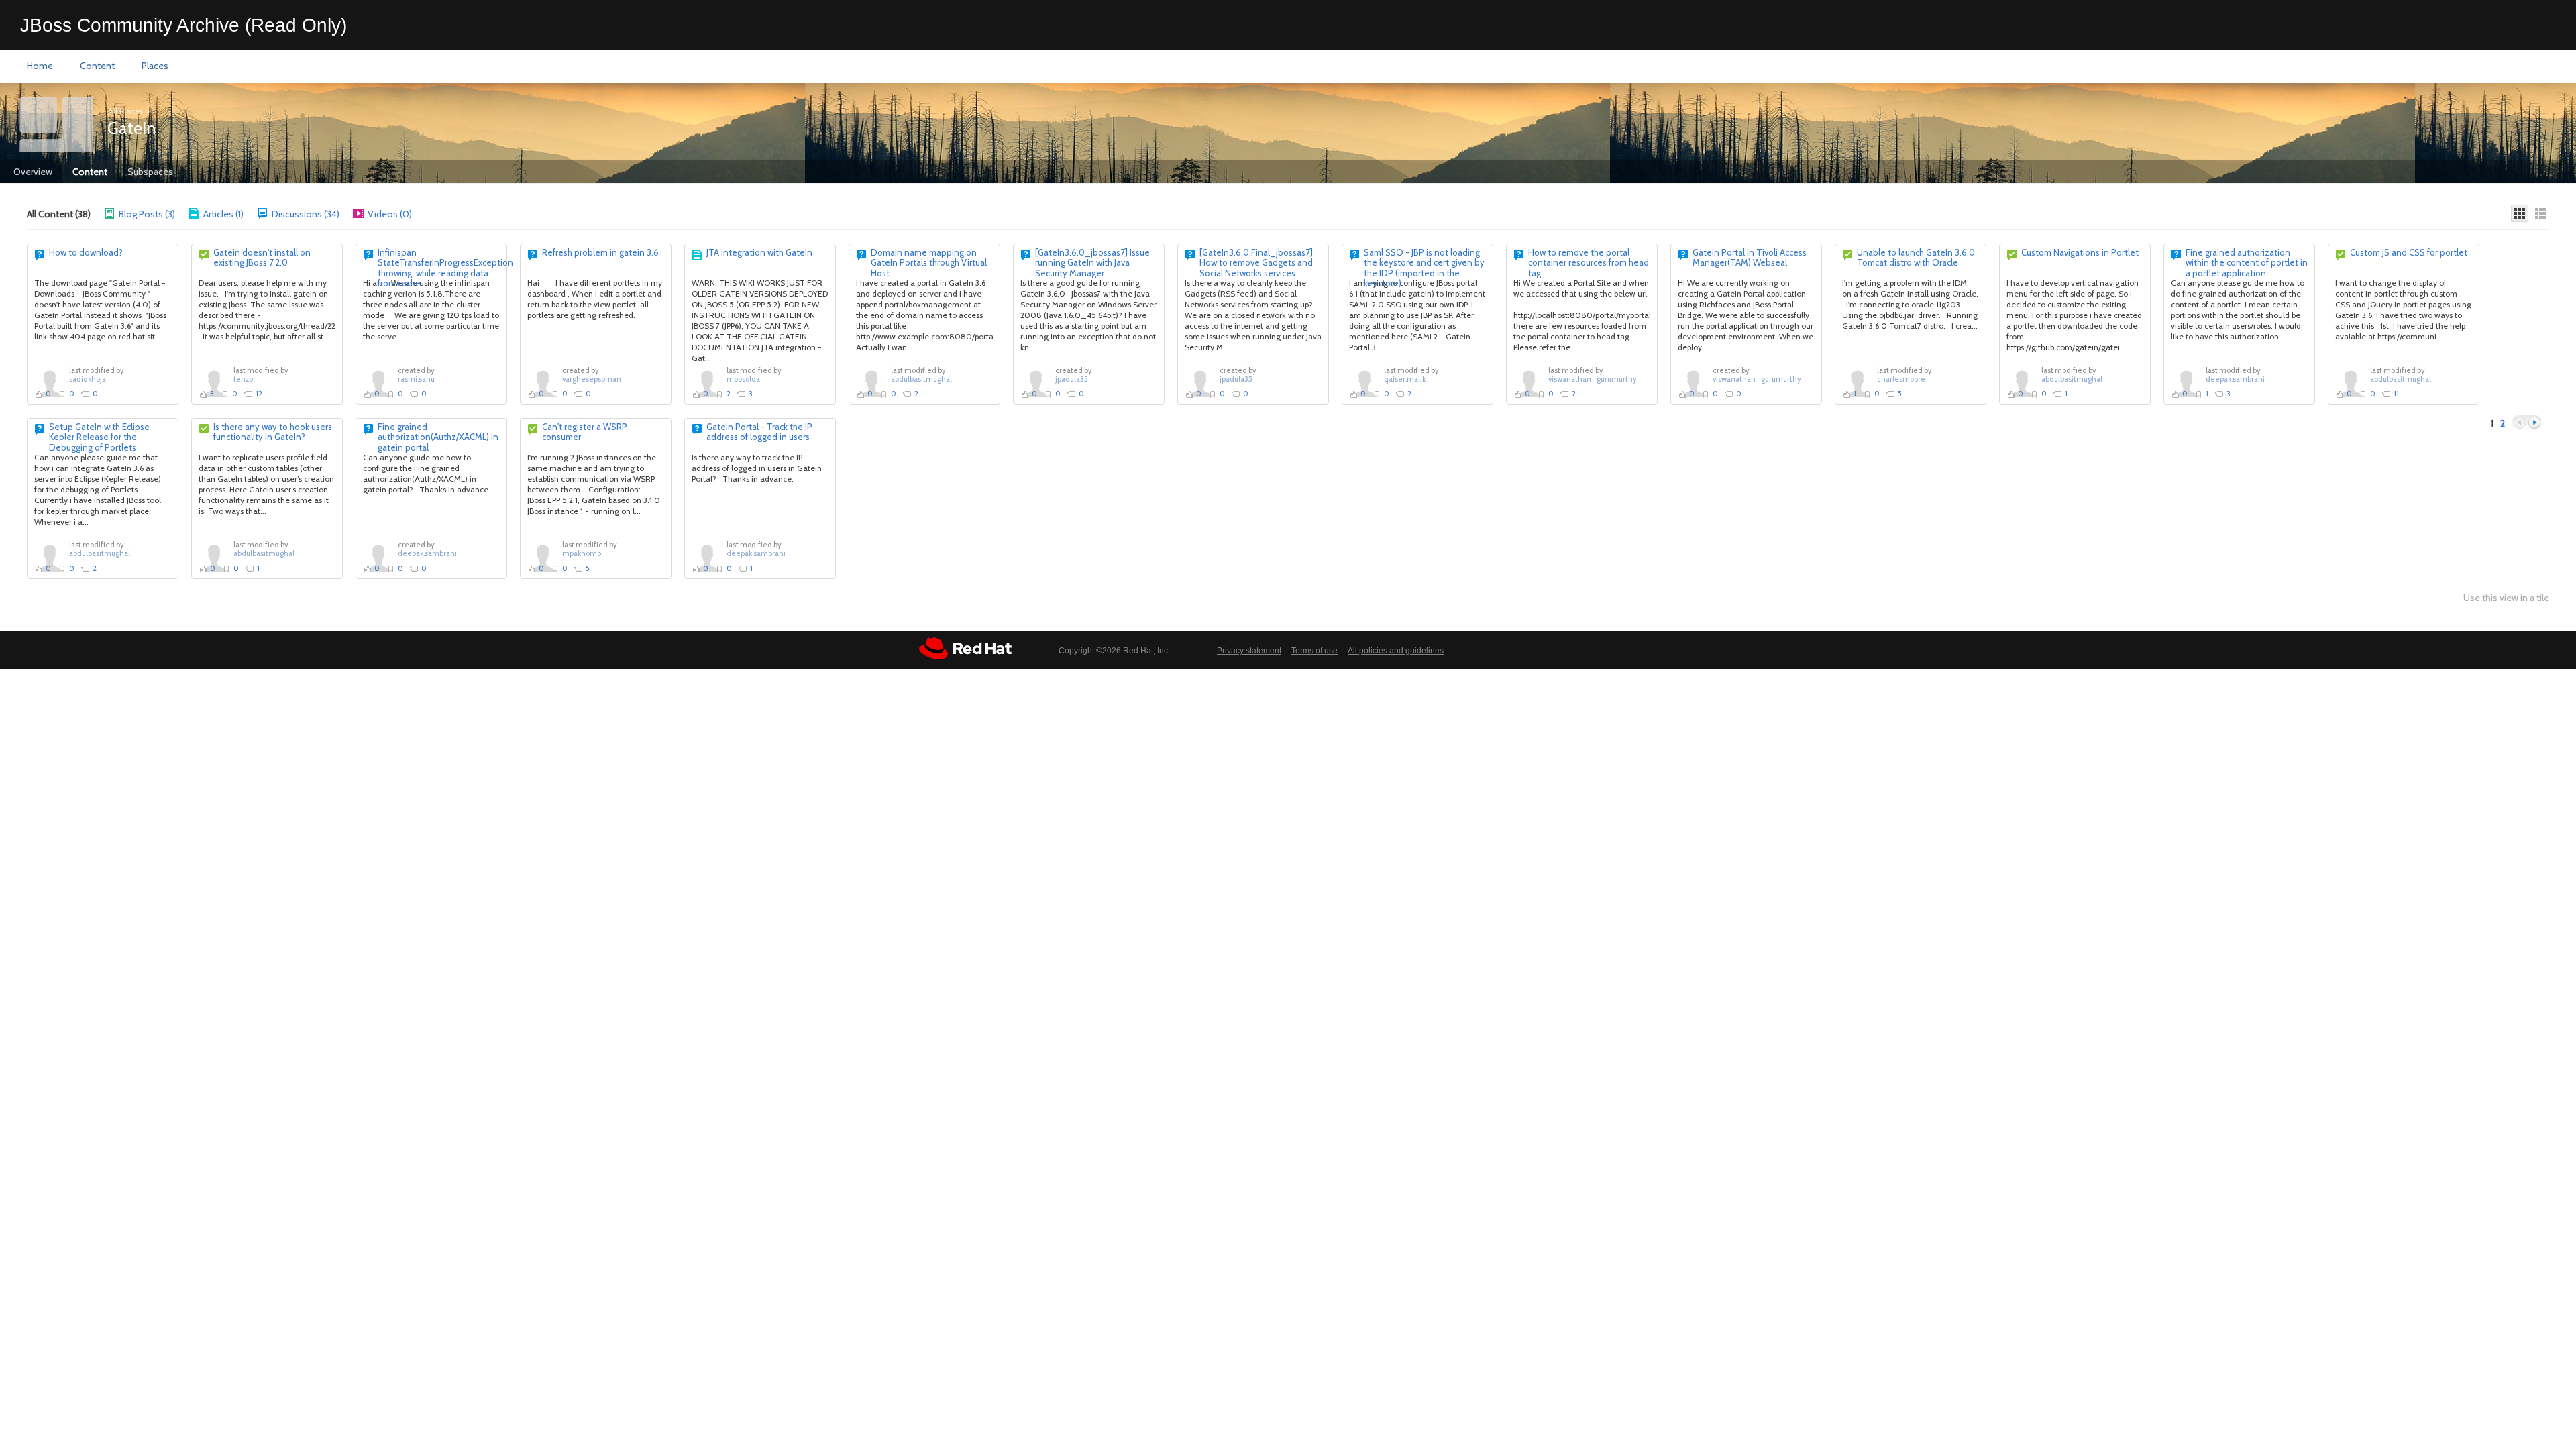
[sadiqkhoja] (50, 383)
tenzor (245, 379)
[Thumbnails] (2520, 213)
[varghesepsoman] (543, 383)
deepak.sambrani (2235, 379)
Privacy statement (1249, 651)
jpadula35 (1072, 379)
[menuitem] (40, 66)
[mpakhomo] (543, 557)
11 (2396, 394)
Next (2534, 423)
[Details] (2540, 213)
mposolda (743, 379)
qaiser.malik (1405, 379)
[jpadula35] (1036, 383)
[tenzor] (214, 383)
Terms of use (1314, 651)
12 (259, 394)
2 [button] (729, 394)
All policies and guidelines (1396, 651)
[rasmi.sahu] (378, 383)
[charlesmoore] (1858, 383)
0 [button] (48, 394)
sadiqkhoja (88, 379)
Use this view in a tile (2506, 598)
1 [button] (1855, 394)
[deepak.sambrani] (2186, 383)
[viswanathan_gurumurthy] (1529, 383)
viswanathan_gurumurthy (1593, 379)
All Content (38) (59, 214)
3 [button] (212, 394)
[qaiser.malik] (1364, 383)
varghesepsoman (592, 379)
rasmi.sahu (416, 379)
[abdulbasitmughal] (871, 383)
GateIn (131, 128)
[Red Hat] (965, 648)
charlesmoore (1901, 379)
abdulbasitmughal (921, 379)
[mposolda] (707, 383)
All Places (125, 111)
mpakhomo (582, 553)
